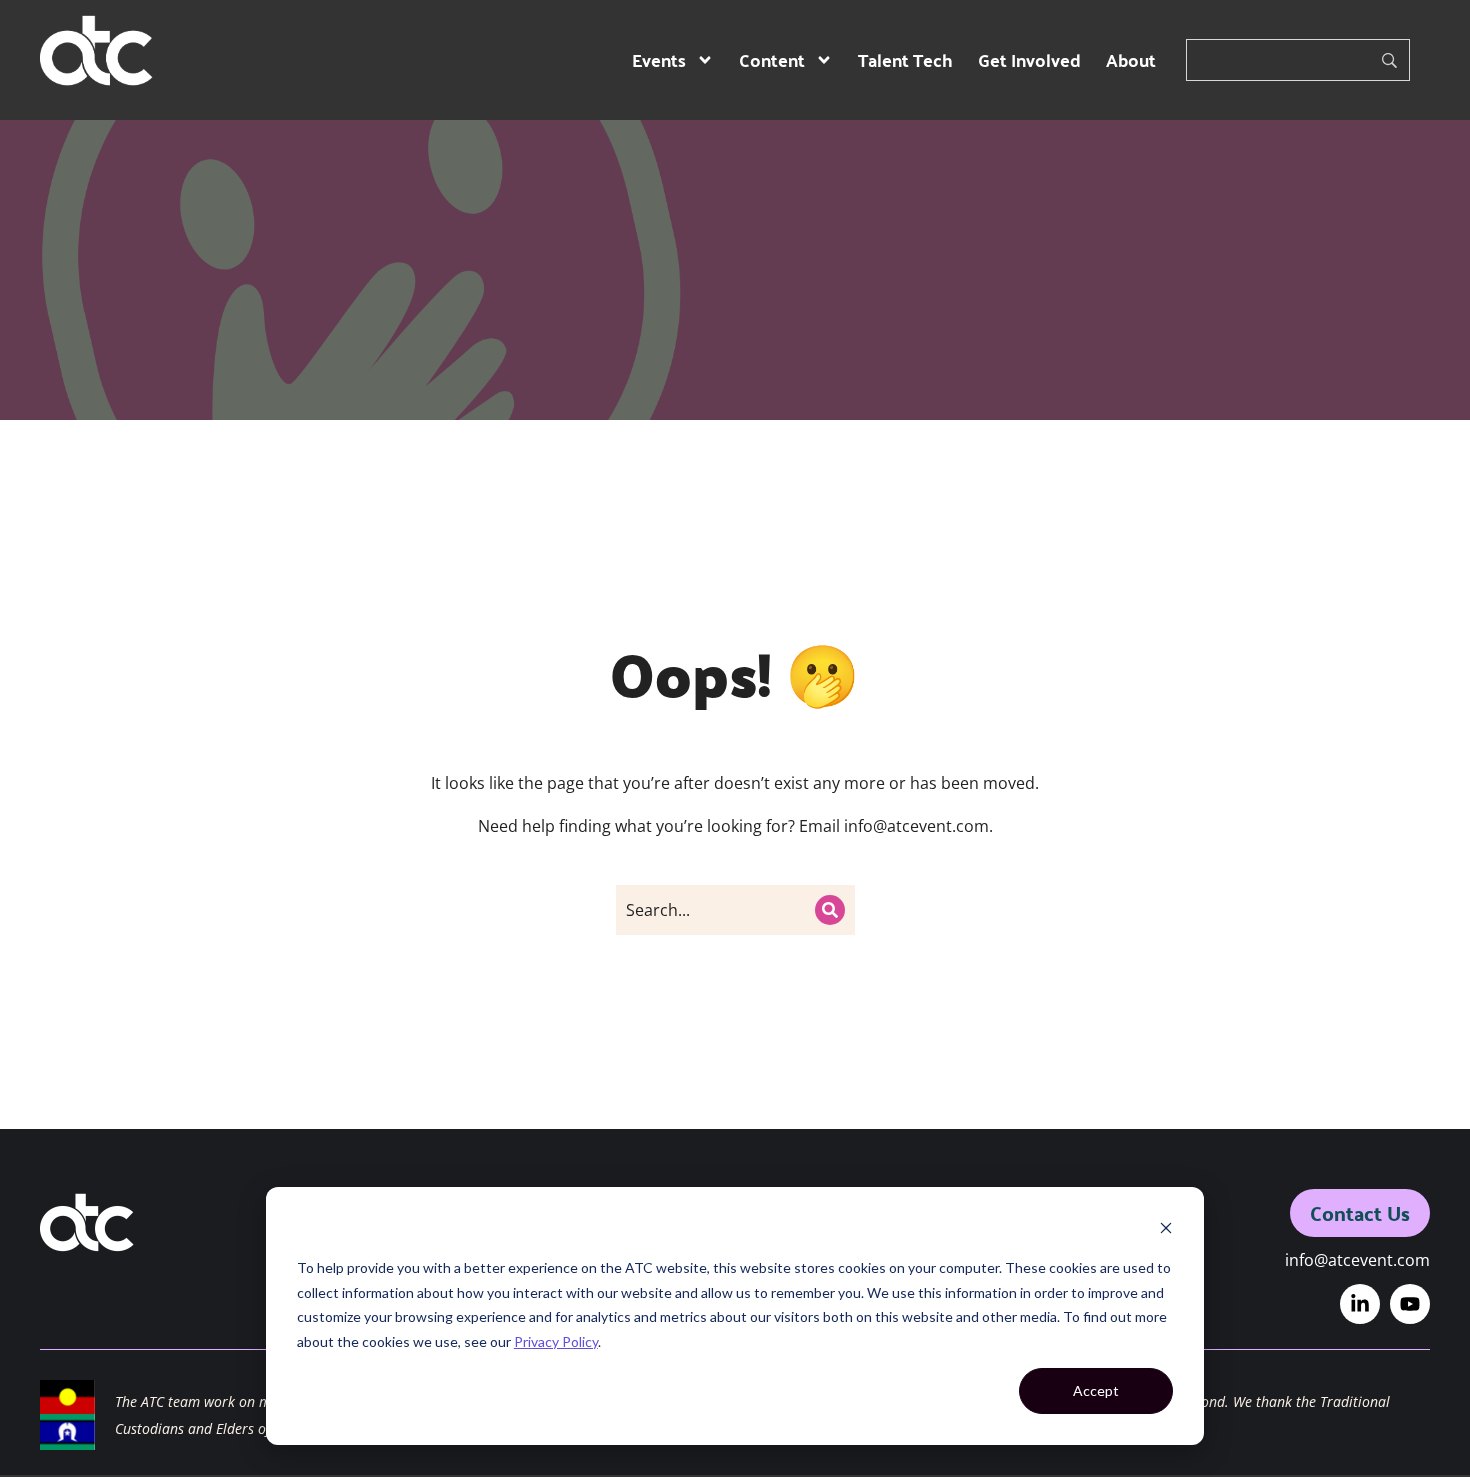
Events (659, 59)
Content (772, 59)
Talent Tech (905, 59)
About (1131, 59)
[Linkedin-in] (1360, 1304)
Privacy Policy (556, 1341)
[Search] (830, 910)
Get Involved (1029, 59)
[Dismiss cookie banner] (1166, 1230)
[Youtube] (1410, 1304)
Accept (1096, 1390)
